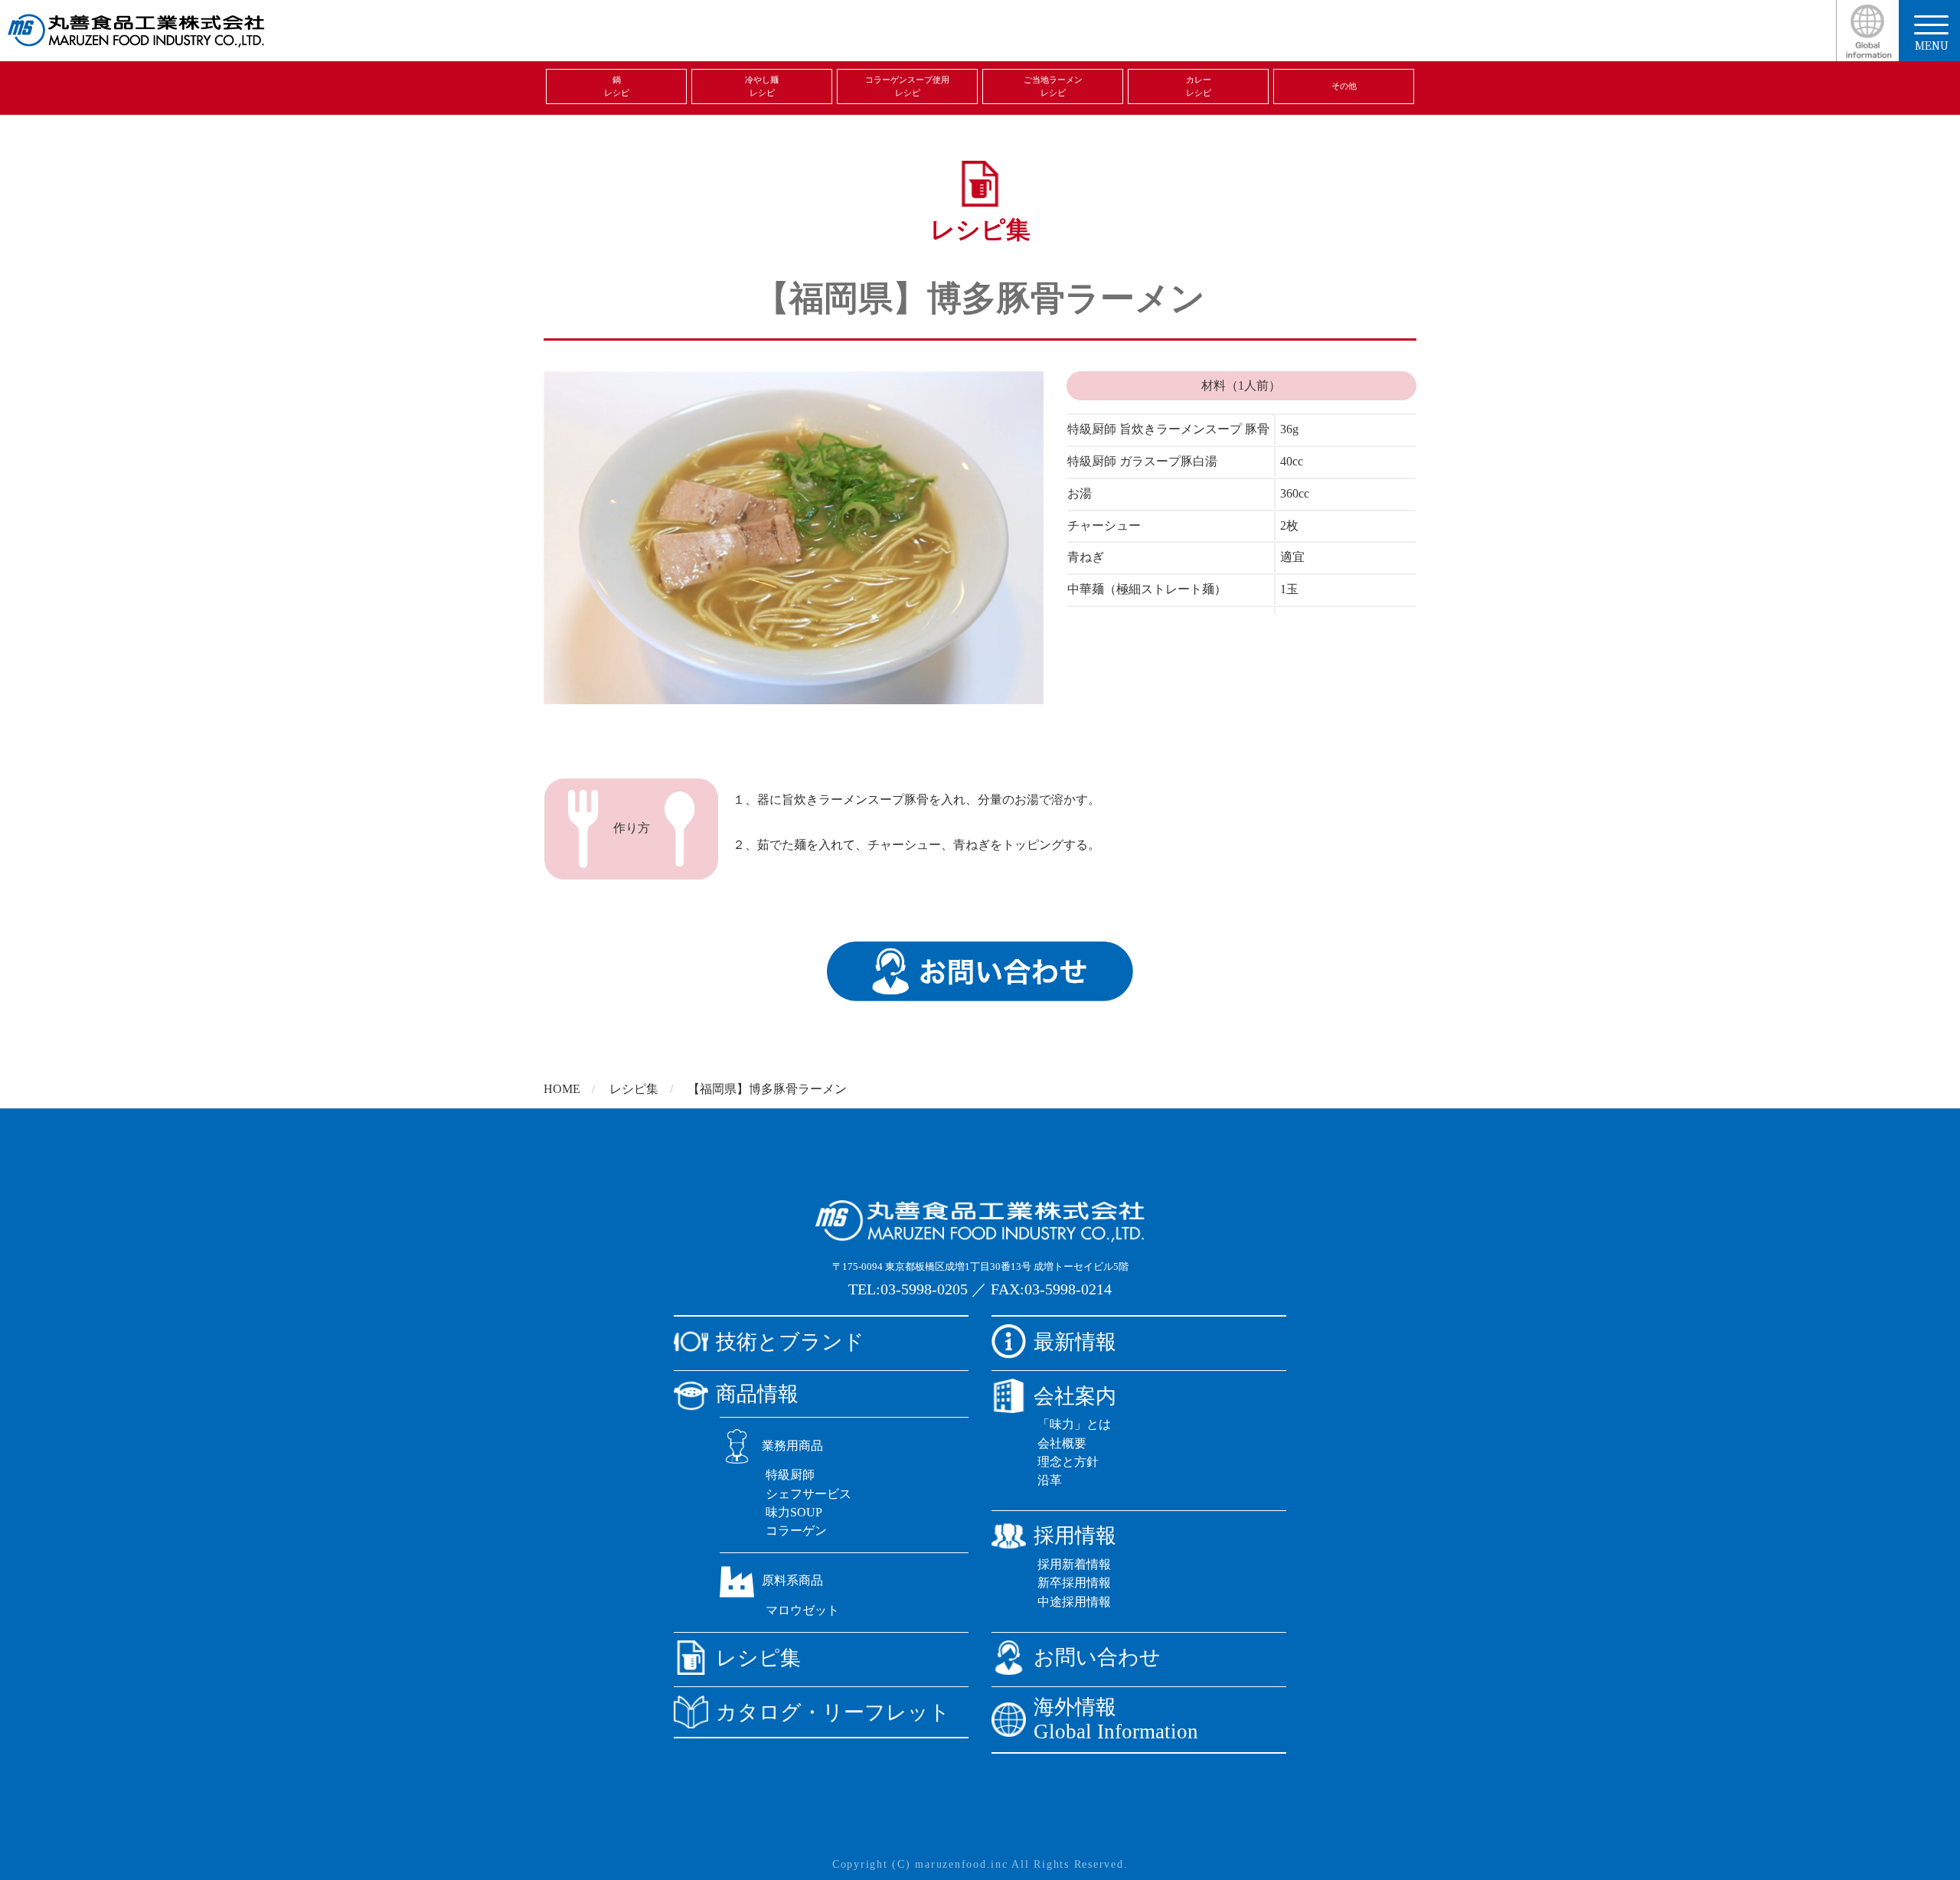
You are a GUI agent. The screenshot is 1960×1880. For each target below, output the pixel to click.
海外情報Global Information (1116, 1720)
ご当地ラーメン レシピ (1053, 86)
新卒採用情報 (1074, 1583)
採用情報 (1075, 1536)
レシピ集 (634, 1089)
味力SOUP (794, 1512)
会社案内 (1075, 1396)
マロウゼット (802, 1610)
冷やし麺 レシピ (762, 86)
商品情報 (757, 1394)
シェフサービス (808, 1494)
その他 (1344, 86)
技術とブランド (790, 1342)
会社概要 (1062, 1443)
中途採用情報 (1074, 1602)
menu (1932, 45)
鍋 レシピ (617, 86)
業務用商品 (792, 1446)
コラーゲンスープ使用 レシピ (907, 86)
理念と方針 (1068, 1462)
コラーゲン (796, 1531)
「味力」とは (1074, 1424)
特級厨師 (790, 1475)
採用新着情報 (1074, 1564)
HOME (562, 1089)
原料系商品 (792, 1580)
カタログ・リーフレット (833, 1712)
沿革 (1050, 1480)
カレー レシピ (1199, 86)
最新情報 (1075, 1342)
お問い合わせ (1097, 1657)
